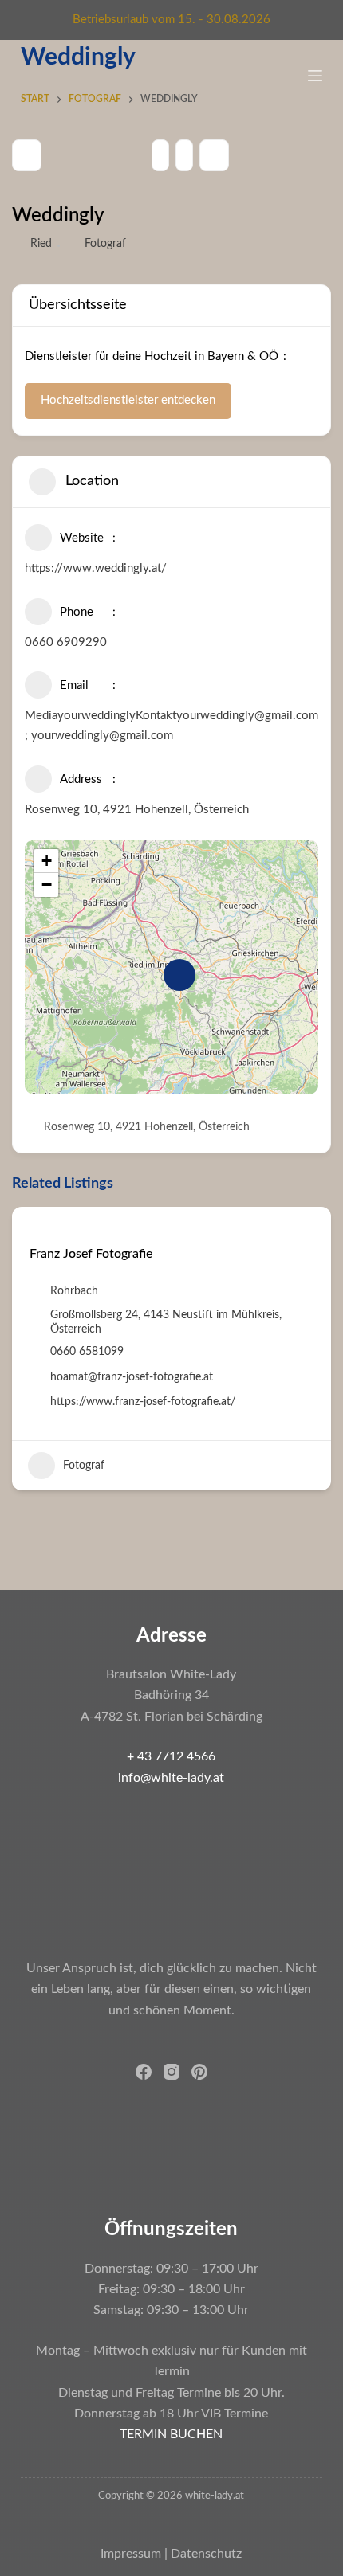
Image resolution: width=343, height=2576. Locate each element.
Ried (41, 244)
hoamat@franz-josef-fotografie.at (132, 1377)
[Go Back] (27, 155)
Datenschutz (206, 2554)
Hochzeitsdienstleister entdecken (128, 400)
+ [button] (47, 861)
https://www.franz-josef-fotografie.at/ (143, 1402)
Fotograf (105, 244)
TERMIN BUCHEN (171, 2434)
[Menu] (315, 76)
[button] (24, 1354)
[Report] (184, 155)
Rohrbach (74, 1291)
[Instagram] (171, 2072)
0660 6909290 (66, 642)
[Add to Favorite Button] (35, 1229)
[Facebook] (144, 2072)
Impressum (131, 2554)
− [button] (47, 885)
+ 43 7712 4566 (171, 1756)
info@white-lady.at (171, 1778)
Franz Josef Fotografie (91, 1254)
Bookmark (214, 155)
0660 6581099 (87, 1352)
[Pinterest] (199, 2072)
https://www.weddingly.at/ (96, 568)
